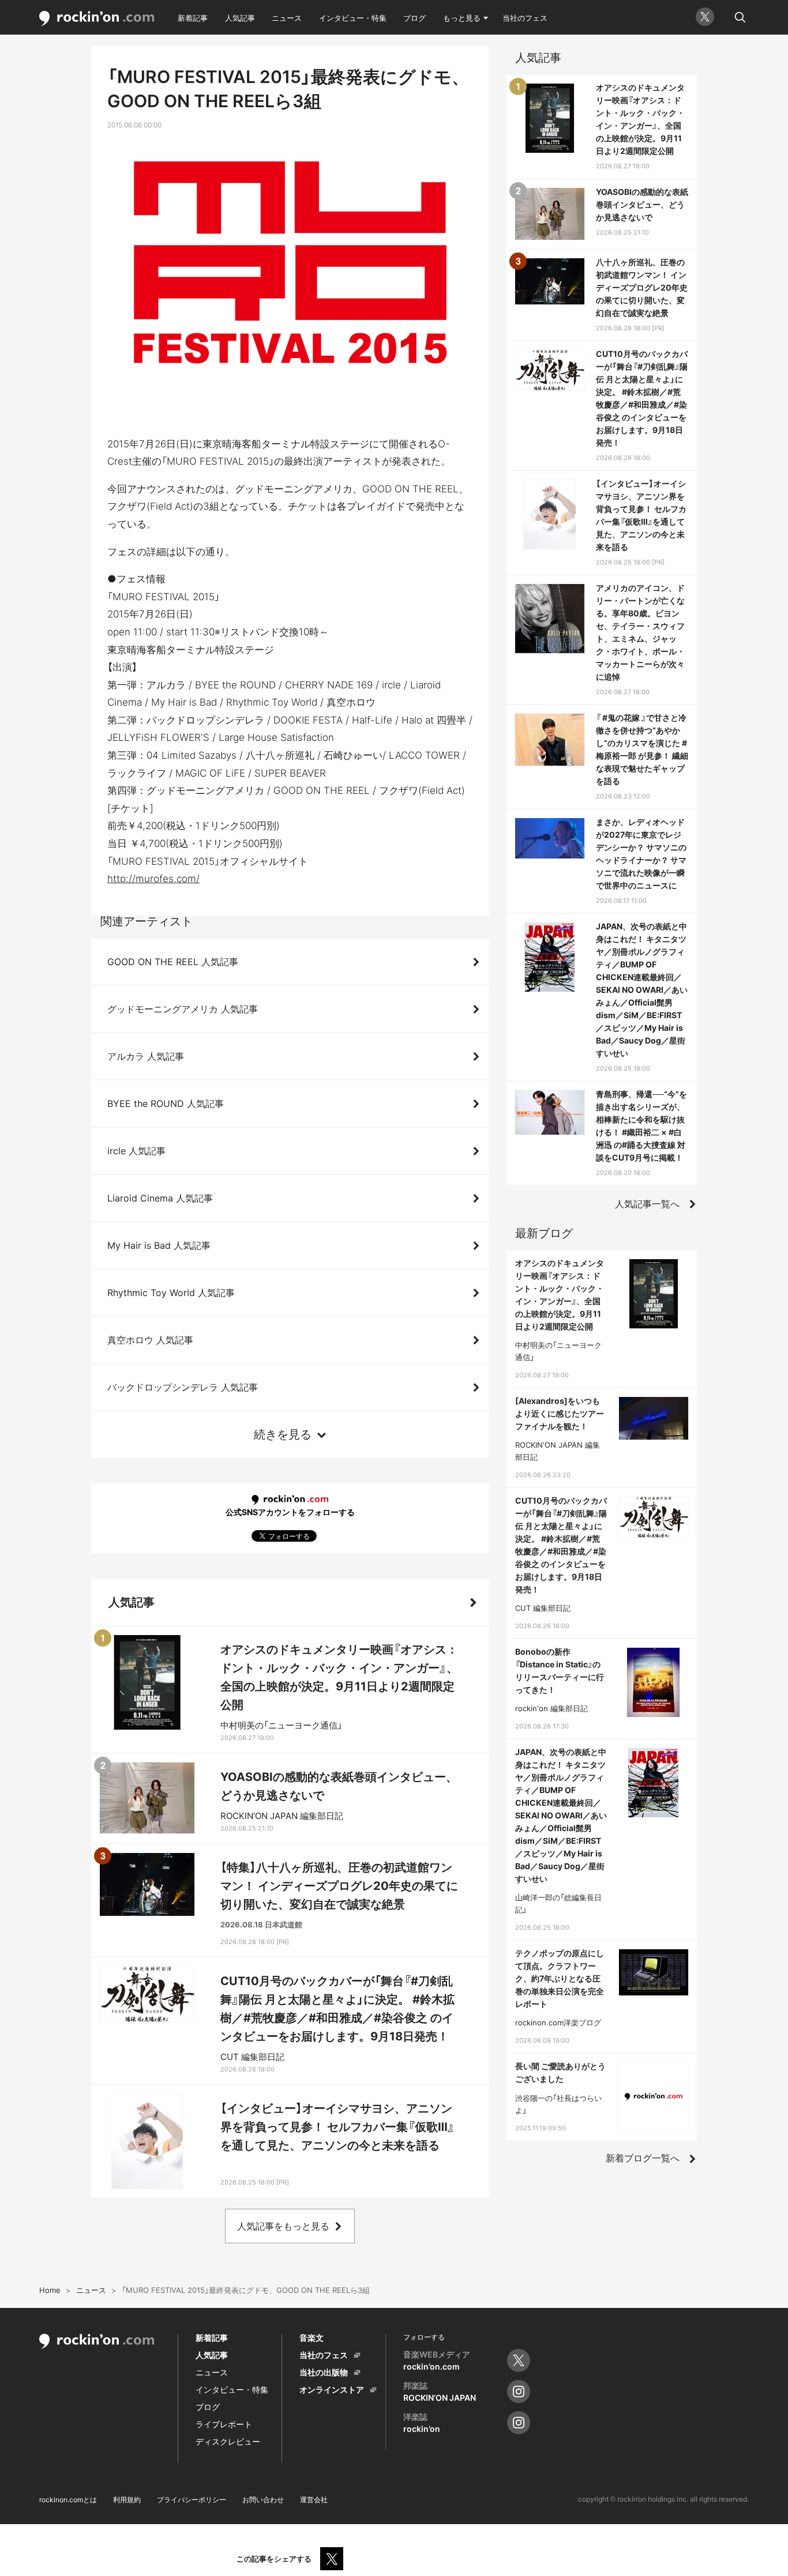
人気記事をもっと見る (283, 2226)
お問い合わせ (263, 2500)
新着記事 (193, 18)
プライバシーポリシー (192, 2500)
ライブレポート (224, 2424)
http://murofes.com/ (153, 879)
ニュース (287, 18)
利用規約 (127, 2500)
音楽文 (312, 2338)
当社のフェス (525, 18)
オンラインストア (332, 2389)
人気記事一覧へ (647, 1204)
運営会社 (314, 2500)
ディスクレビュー (228, 2441)
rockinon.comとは (68, 2500)
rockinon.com (97, 19)
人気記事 (240, 18)
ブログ (414, 18)
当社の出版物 (324, 2372)
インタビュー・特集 (353, 18)
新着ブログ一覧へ (643, 2158)
